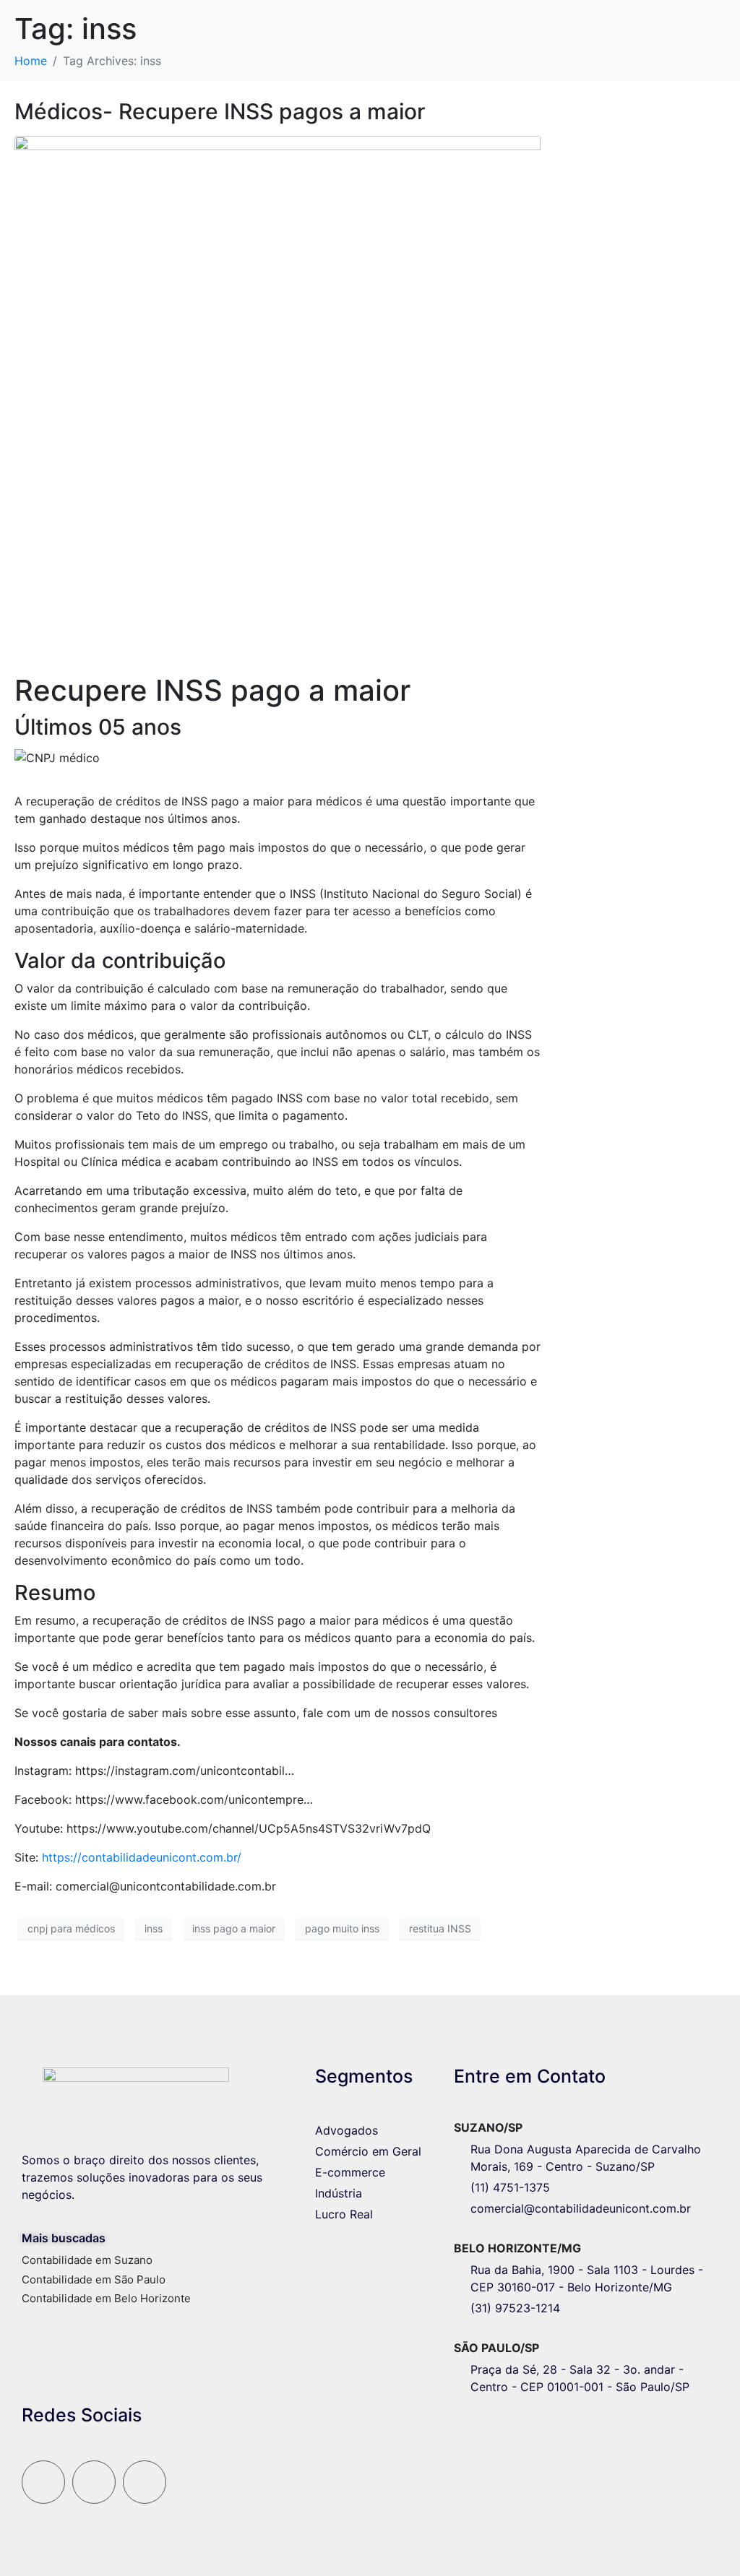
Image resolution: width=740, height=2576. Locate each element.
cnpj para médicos (71, 1928)
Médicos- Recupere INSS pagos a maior (220, 111)
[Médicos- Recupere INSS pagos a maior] (277, 397)
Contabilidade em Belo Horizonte (106, 2298)
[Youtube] (145, 2482)
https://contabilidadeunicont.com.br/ (142, 1857)
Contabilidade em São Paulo (94, 2279)
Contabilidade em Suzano (87, 2260)
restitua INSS (440, 1928)
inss (154, 1928)
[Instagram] (43, 2482)
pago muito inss (342, 1928)
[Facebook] (94, 2482)
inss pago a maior (234, 1928)
